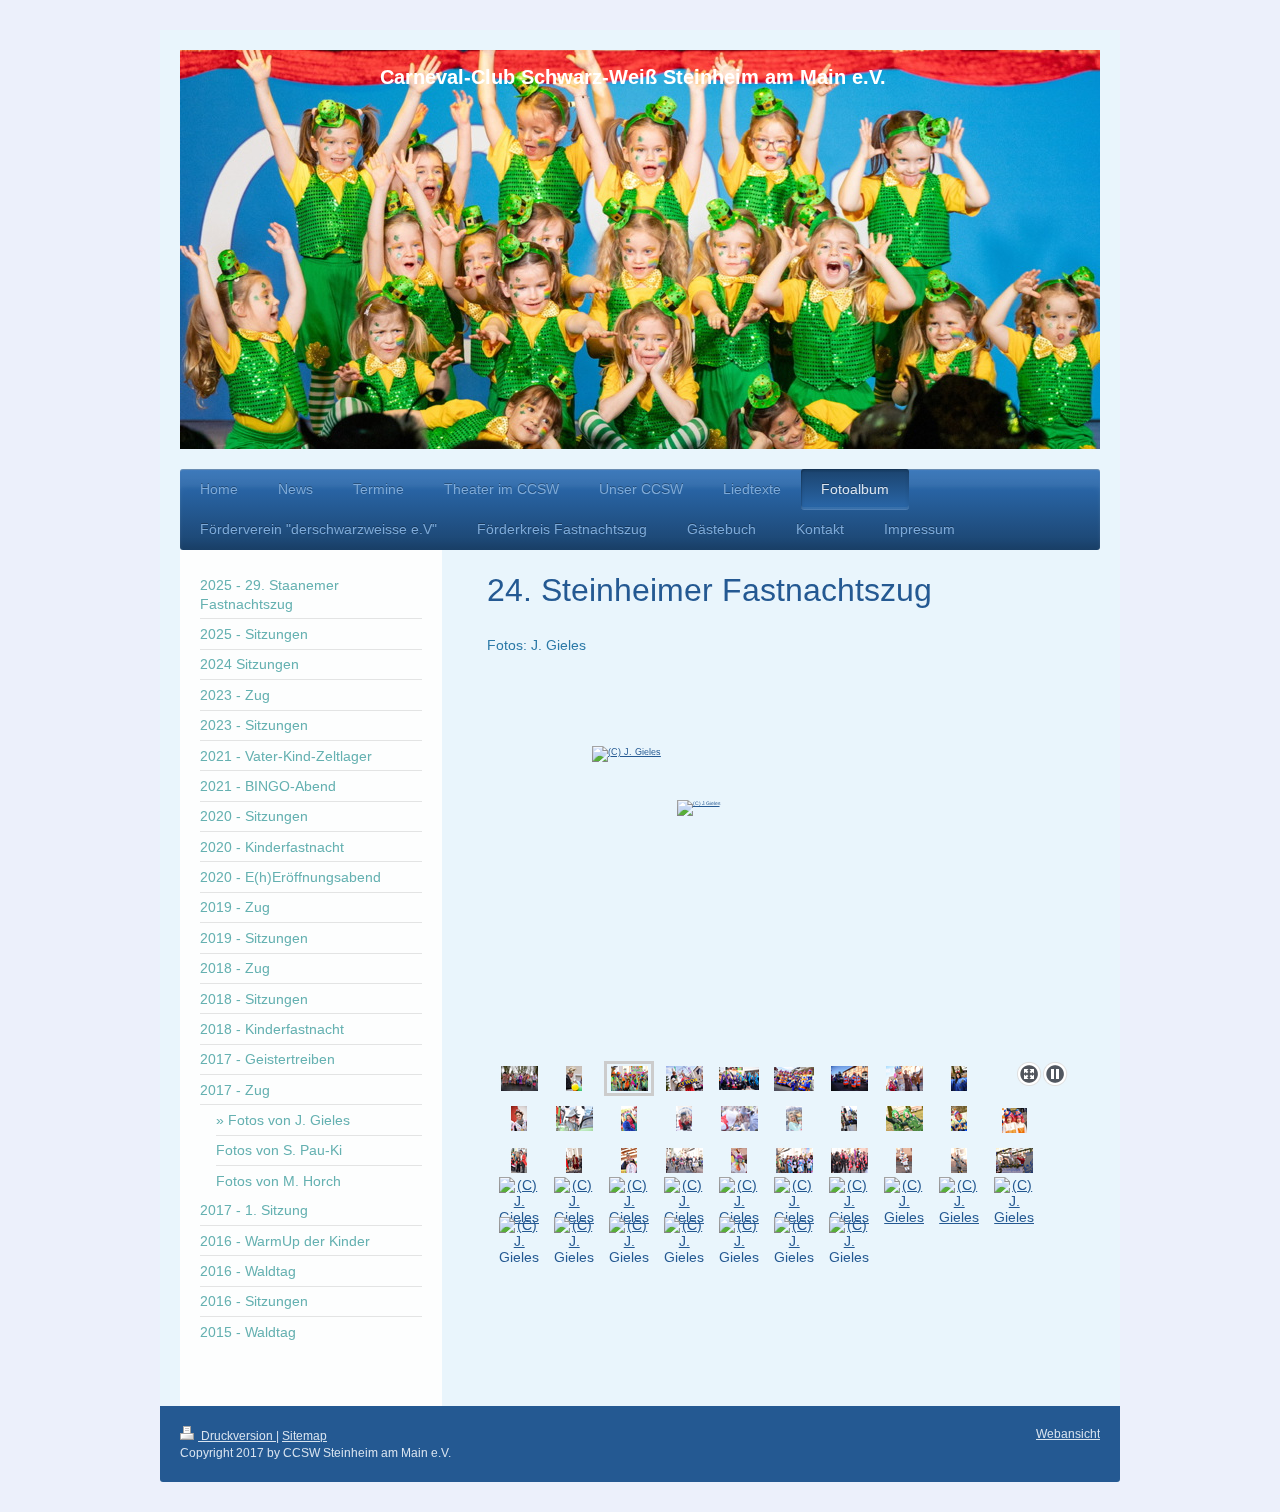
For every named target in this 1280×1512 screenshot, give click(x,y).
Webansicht (1068, 1434)
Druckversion (237, 1436)
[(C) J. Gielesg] (629, 1160)
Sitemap (304, 1436)
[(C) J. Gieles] (781, 866)
